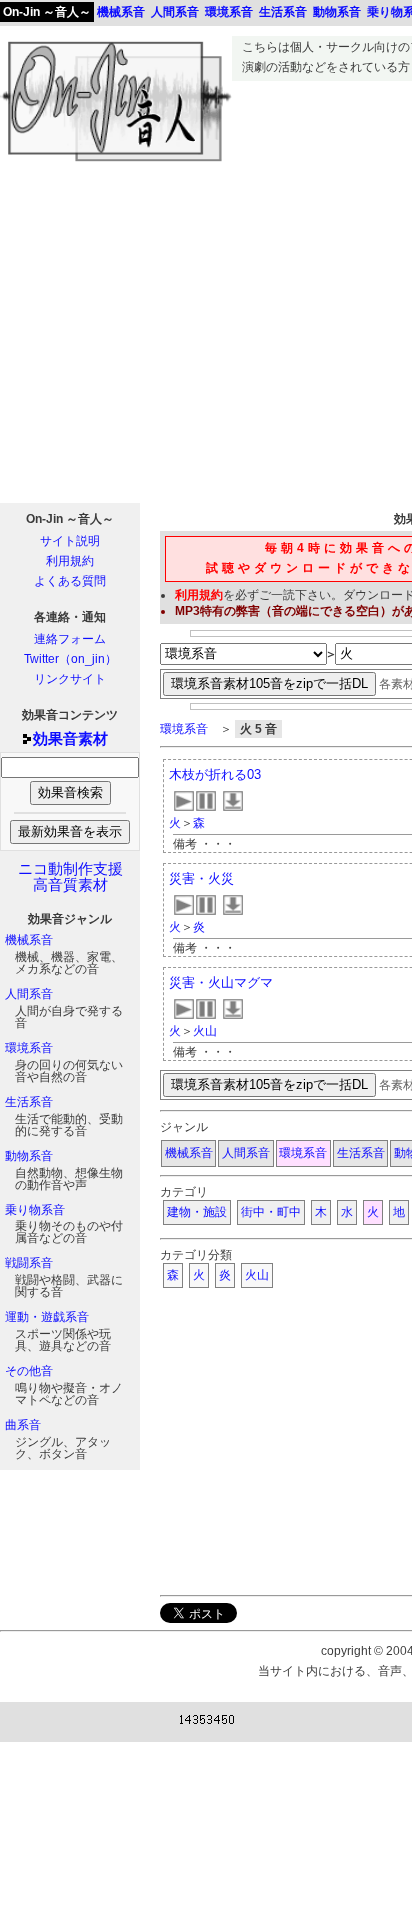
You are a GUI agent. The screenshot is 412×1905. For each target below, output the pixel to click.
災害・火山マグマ (221, 982)
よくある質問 (70, 581)
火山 (205, 1031)
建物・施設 (197, 1212)
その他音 (29, 1371)
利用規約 (70, 561)
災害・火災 (201, 878)
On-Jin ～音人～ (47, 12)
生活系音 (29, 1102)
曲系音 (23, 1425)
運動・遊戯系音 (47, 1317)
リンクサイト (70, 679)
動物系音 (29, 1156)
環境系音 (29, 1048)
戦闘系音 (29, 1263)
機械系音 (29, 940)
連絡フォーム (70, 639)
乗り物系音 (35, 1210)
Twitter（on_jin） (70, 659)
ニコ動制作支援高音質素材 (70, 877)
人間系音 (29, 994)
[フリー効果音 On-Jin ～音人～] (116, 162)
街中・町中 (271, 1212)
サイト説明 (70, 541)
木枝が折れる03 (215, 774)
